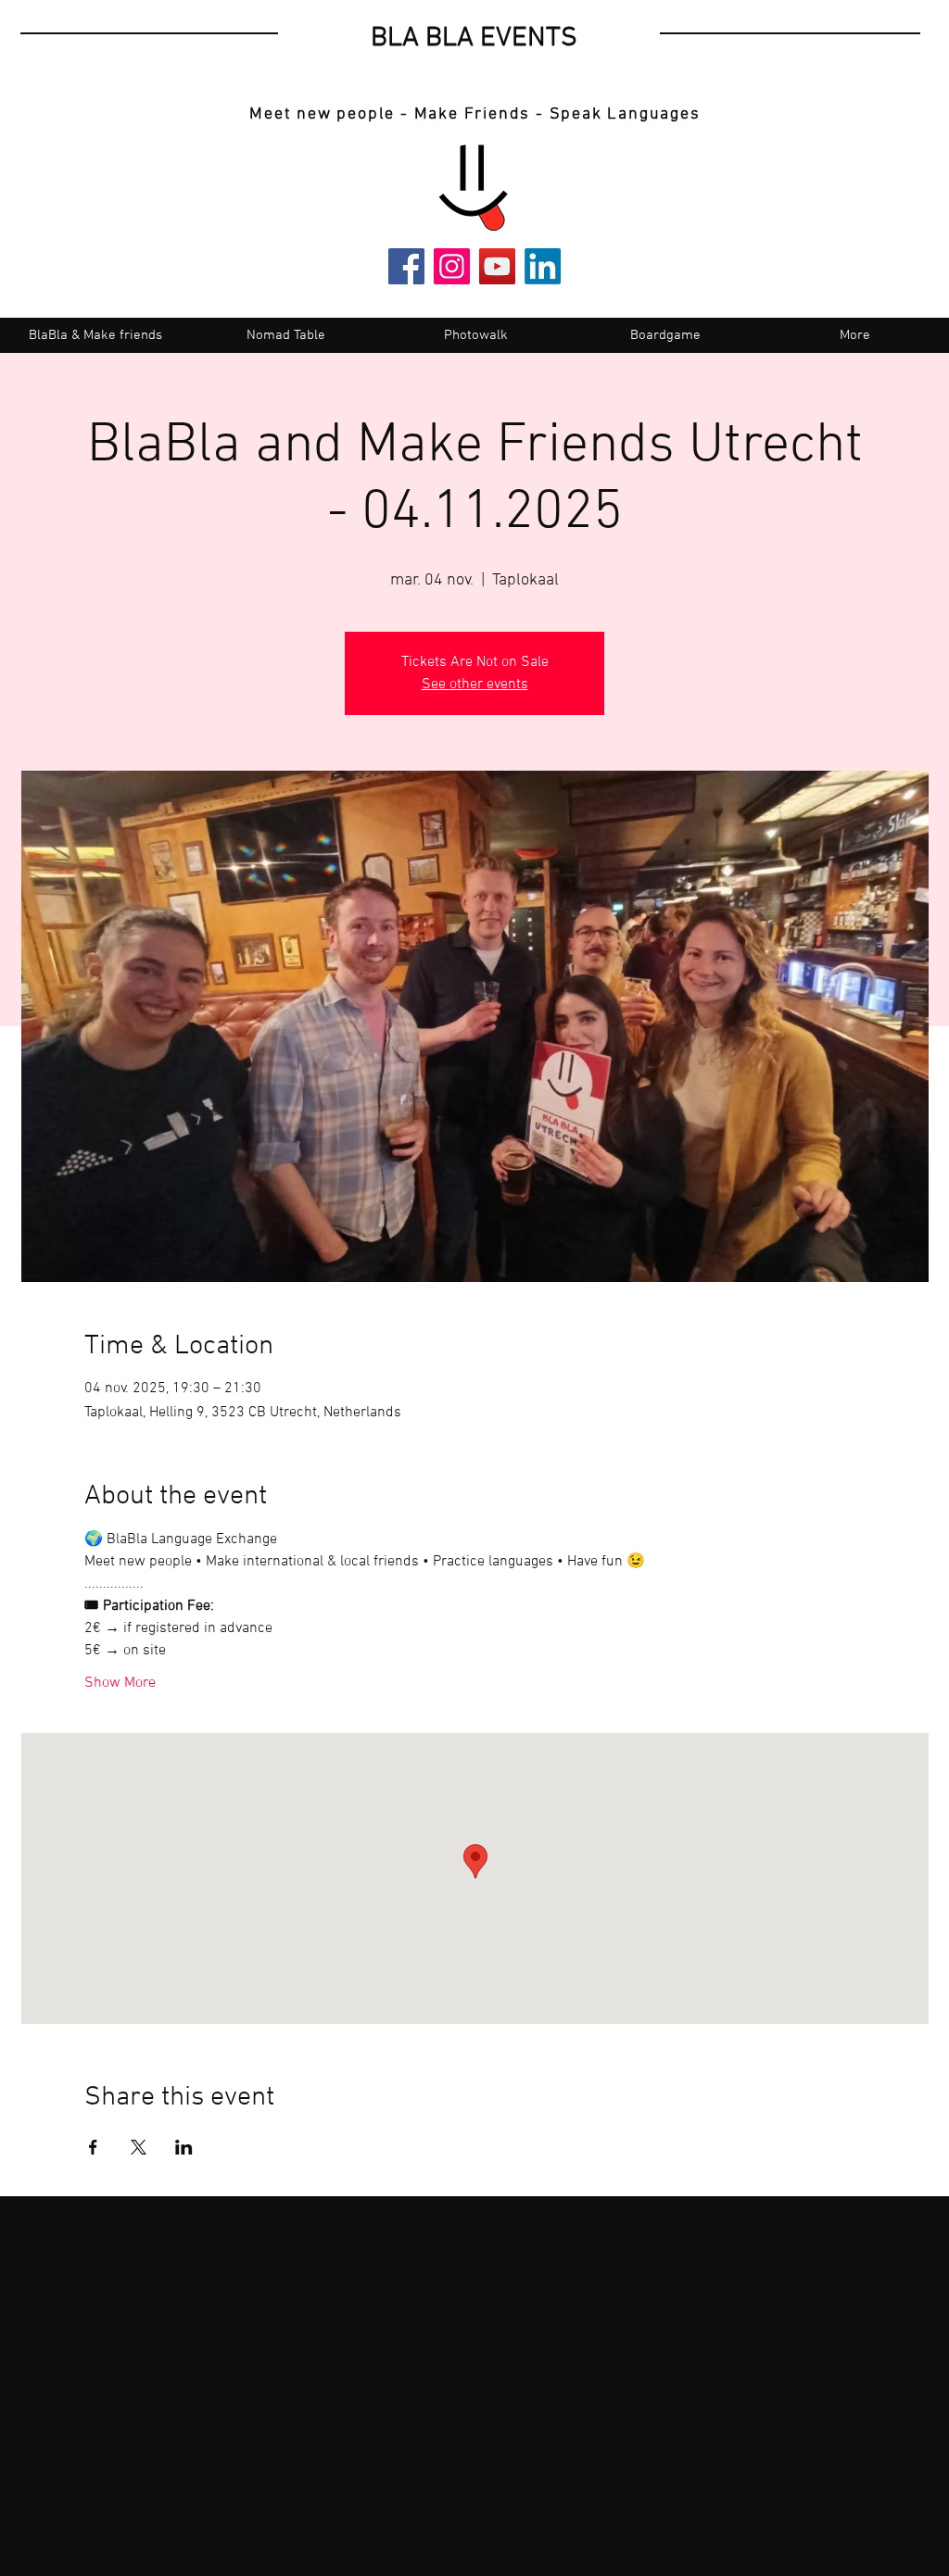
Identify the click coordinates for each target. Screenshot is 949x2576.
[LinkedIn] (543, 266)
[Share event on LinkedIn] (184, 2147)
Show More (120, 1683)
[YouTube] (497, 266)
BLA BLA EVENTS (474, 38)
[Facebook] (406, 266)
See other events (475, 685)
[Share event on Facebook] (93, 2147)
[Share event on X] (139, 2147)
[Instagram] (452, 266)
